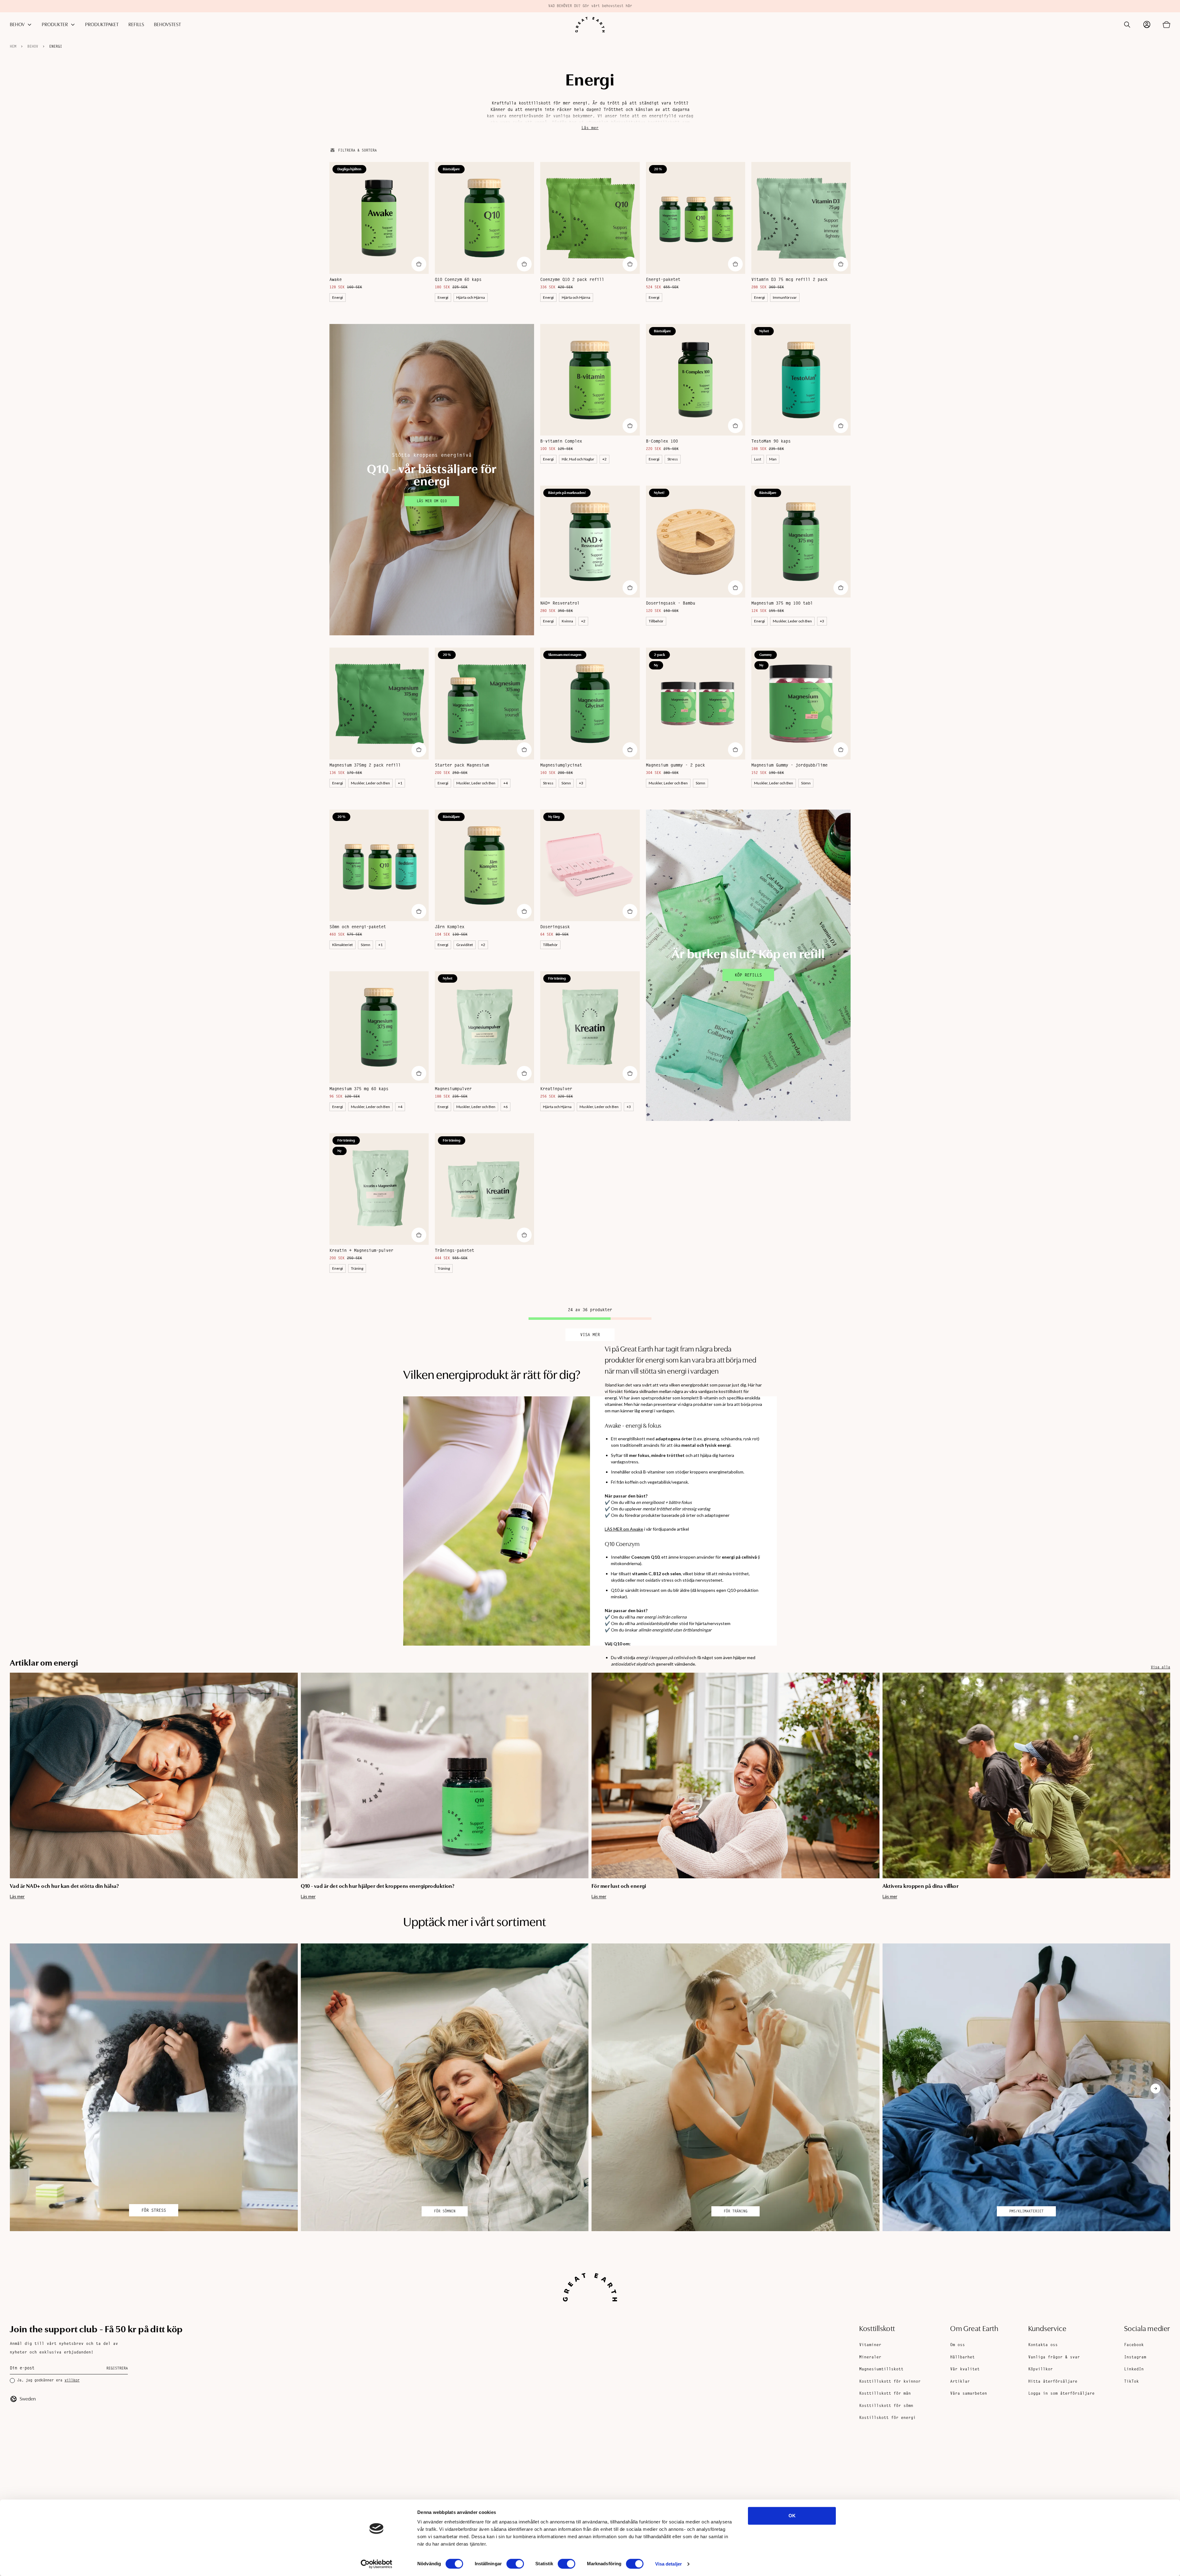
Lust (758, 459)
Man (773, 459)
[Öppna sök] (1127, 25)
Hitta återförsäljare (1053, 2382)
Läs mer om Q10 (432, 501)
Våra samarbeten (969, 2394)
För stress (154, 2211)
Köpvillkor (1040, 2369)
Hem (13, 47)
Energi (56, 47)
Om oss (958, 2345)
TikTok (1131, 2382)
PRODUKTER (55, 25)
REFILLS (136, 25)
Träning (357, 1268)
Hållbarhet (962, 2357)
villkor (72, 2381)
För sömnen (445, 2211)
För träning (736, 2211)
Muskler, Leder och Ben (792, 621)
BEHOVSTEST (167, 25)
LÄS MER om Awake (624, 1529)
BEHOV (17, 25)
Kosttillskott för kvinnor (890, 2382)
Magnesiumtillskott (881, 2369)
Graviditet (465, 945)
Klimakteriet (342, 945)
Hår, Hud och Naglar (578, 459)
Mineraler (870, 2357)
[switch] (515, 2564)
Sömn (566, 783)
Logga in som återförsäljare (1061, 2394)
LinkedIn (1134, 2369)
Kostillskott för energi (887, 2418)
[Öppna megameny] (29, 25)
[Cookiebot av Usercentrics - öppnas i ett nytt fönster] (377, 2564)
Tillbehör (656, 621)
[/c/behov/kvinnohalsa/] (1027, 2087)
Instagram (1135, 2357)
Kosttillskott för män (885, 2394)
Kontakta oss (1043, 2345)
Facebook (1134, 2345)
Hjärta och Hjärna (471, 297)
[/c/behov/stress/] (154, 2087)
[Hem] (590, 25)
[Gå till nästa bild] (1155, 1786)
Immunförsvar (785, 297)
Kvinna (567, 621)
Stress (673, 459)
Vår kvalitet (965, 2369)
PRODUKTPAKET (102, 25)
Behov (33, 47)
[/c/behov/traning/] (736, 2087)
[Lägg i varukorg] (419, 264)
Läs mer (590, 128)
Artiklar (960, 2382)
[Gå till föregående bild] (25, 1786)
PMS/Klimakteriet (1026, 2211)
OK (792, 2516)
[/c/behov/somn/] (445, 2087)
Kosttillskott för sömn (886, 2406)
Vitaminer (870, 2345)
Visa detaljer (669, 2564)
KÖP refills (748, 976)
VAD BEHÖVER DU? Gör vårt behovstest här (590, 6)
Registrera (117, 2369)
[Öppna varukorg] (1166, 25)
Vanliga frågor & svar (1054, 2357)
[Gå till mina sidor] (1147, 25)
